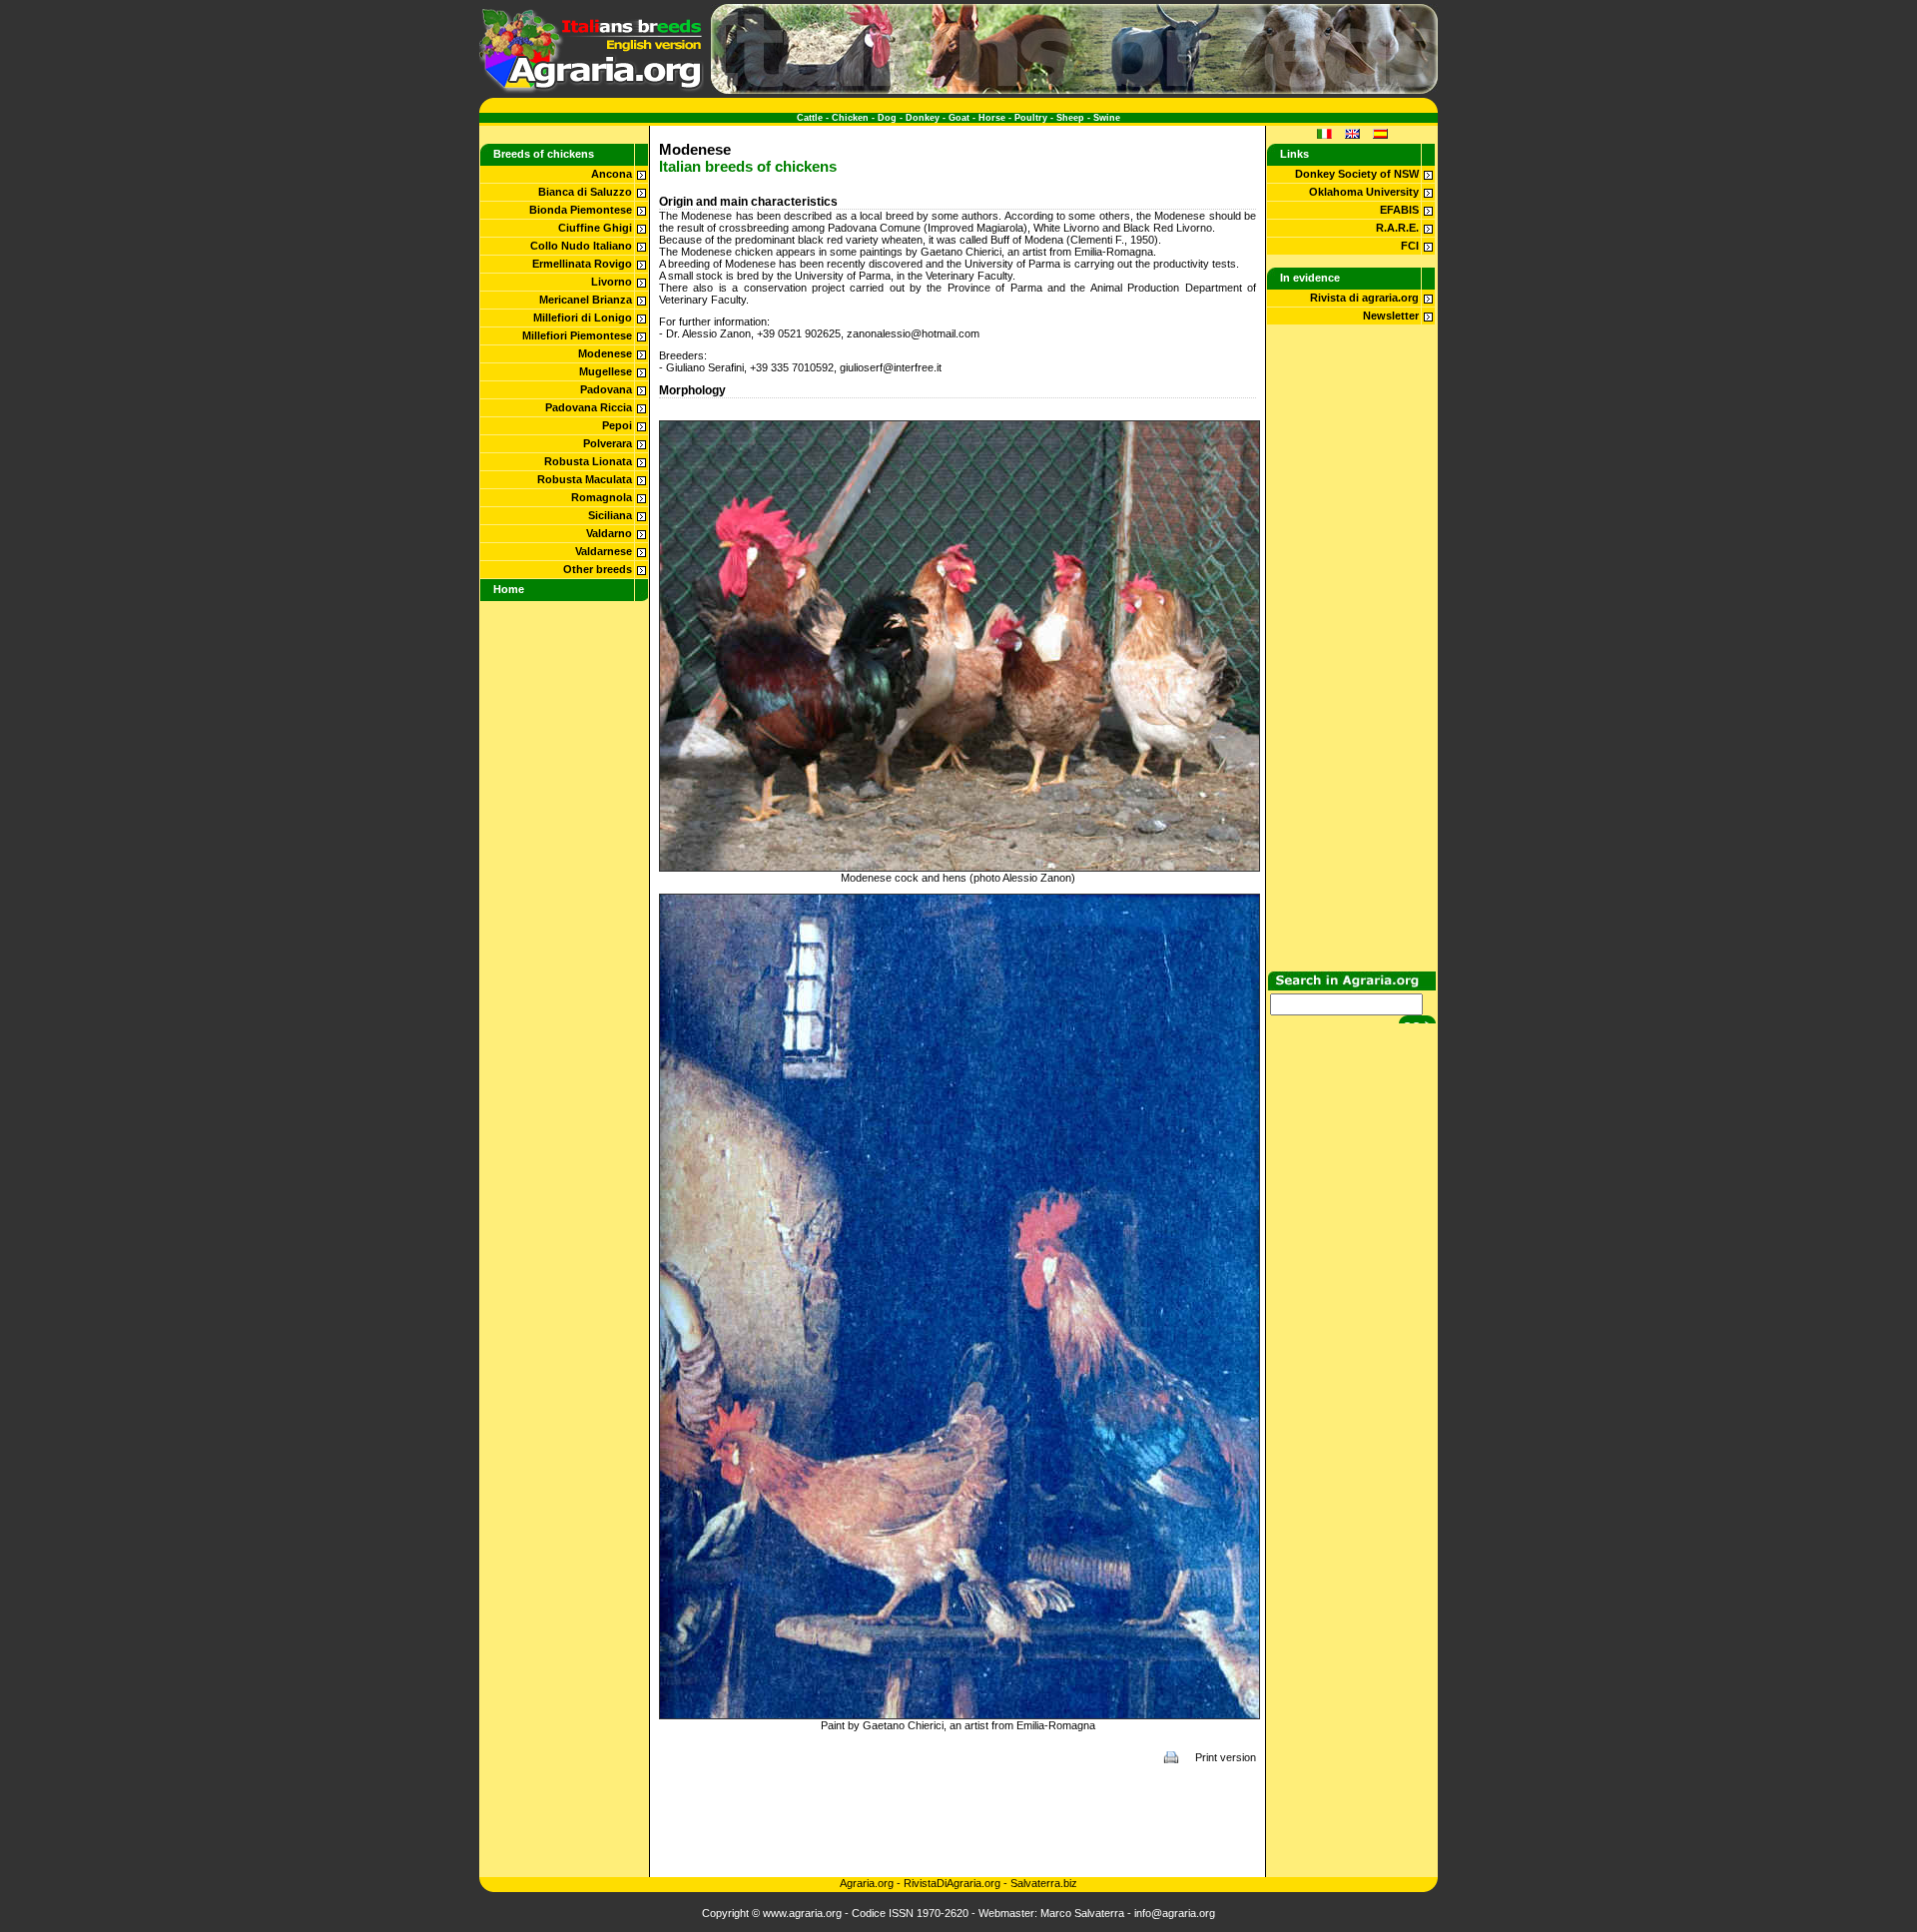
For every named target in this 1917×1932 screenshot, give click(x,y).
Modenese (605, 353)
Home (509, 589)
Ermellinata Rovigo (582, 264)
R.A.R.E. (1397, 228)
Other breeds (598, 569)
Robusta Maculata (585, 479)
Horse (992, 118)
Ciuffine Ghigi (595, 228)
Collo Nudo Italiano (581, 246)
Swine (1107, 118)
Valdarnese (604, 551)
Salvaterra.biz (1044, 1883)
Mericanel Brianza (586, 300)
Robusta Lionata (588, 461)
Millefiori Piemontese (577, 335)
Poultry (1031, 118)
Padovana (606, 389)
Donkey (923, 118)
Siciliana (610, 515)
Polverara (608, 443)
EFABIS (1399, 210)
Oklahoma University (1364, 192)
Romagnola (602, 497)
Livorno (612, 282)
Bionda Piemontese (581, 210)
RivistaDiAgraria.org (954, 1883)
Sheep (1070, 118)
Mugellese (606, 371)
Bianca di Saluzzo (585, 192)
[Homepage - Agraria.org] (592, 90)
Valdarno (609, 533)
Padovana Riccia (589, 407)
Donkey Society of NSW (1357, 174)
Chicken (850, 118)
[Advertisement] (958, 1820)
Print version (1226, 1757)
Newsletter (1391, 316)
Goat (959, 118)
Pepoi (617, 425)
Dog (887, 118)
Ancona (612, 174)
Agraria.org (867, 1883)
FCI (1410, 246)
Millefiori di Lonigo (583, 318)
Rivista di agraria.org (1364, 298)
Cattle (810, 118)
